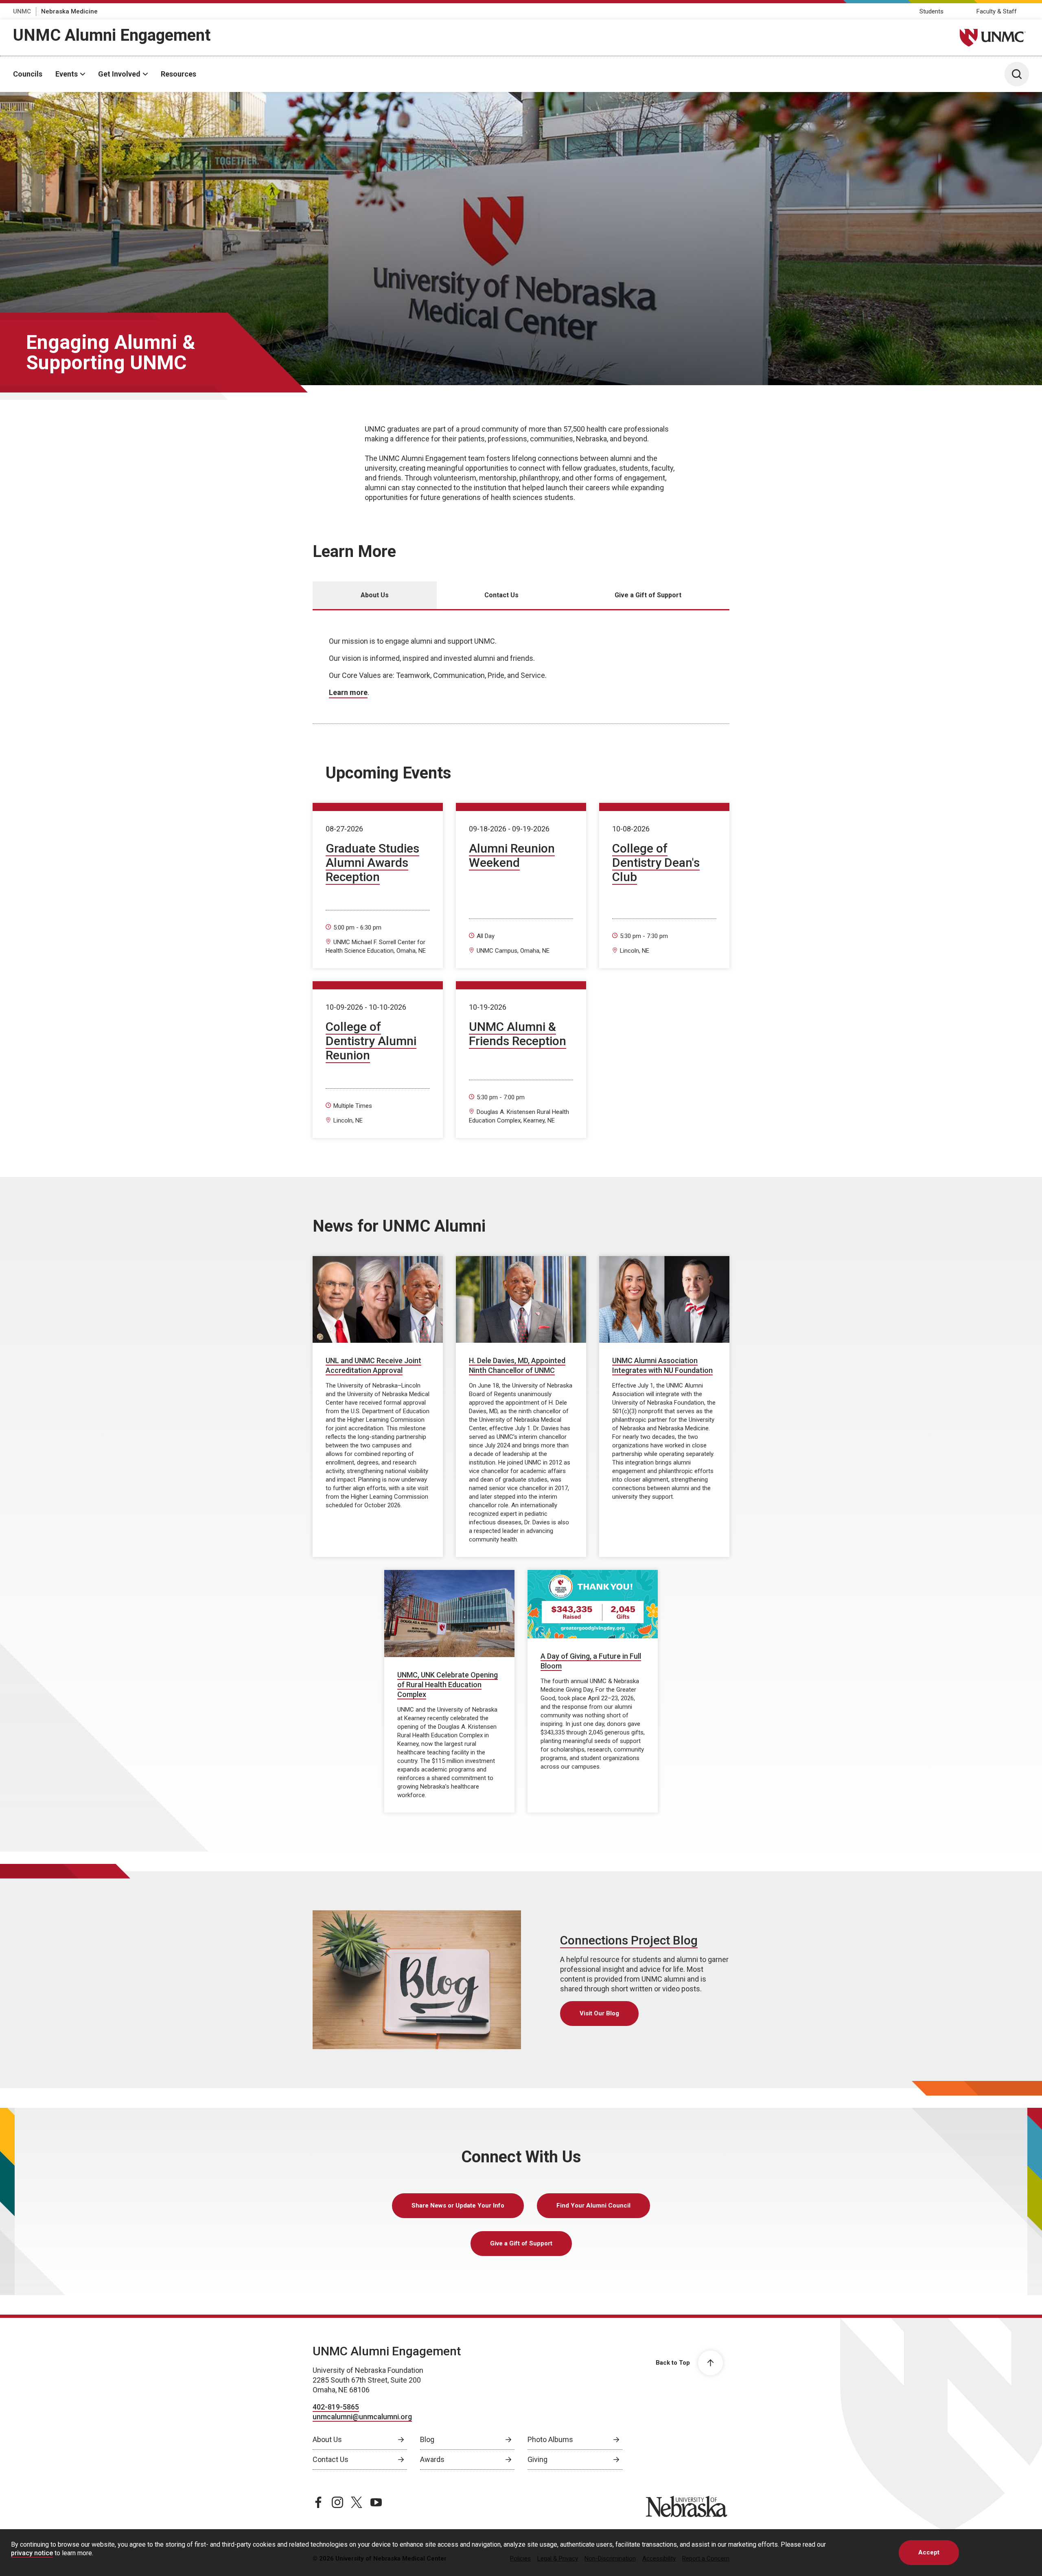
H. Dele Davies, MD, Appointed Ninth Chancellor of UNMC (517, 1365)
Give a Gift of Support (521, 2243)
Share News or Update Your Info (458, 2205)
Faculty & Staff (997, 11)
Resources (178, 74)
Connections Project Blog (629, 1940)
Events (67, 74)
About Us (327, 2439)
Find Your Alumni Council (593, 2205)
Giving (537, 2459)
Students (931, 11)
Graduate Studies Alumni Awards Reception (372, 863)
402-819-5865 (336, 2407)
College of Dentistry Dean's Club (656, 863)
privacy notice (32, 2553)
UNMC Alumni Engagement (112, 35)
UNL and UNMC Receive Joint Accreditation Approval (373, 1365)
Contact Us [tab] (501, 595)
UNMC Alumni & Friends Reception (518, 1034)
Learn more (348, 692)
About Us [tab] (375, 595)
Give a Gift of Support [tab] (648, 595)
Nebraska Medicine (69, 11)
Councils (28, 74)
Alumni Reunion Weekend (512, 855)
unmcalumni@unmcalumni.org (362, 2417)
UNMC (22, 11)
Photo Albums (550, 2439)
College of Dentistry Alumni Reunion (371, 1041)
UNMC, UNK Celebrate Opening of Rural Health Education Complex (448, 1685)
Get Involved (119, 74)
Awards (432, 2459)
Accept (929, 2552)
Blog (427, 2439)
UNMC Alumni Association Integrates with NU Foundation (662, 1365)
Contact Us (331, 2459)
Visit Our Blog (599, 2013)
